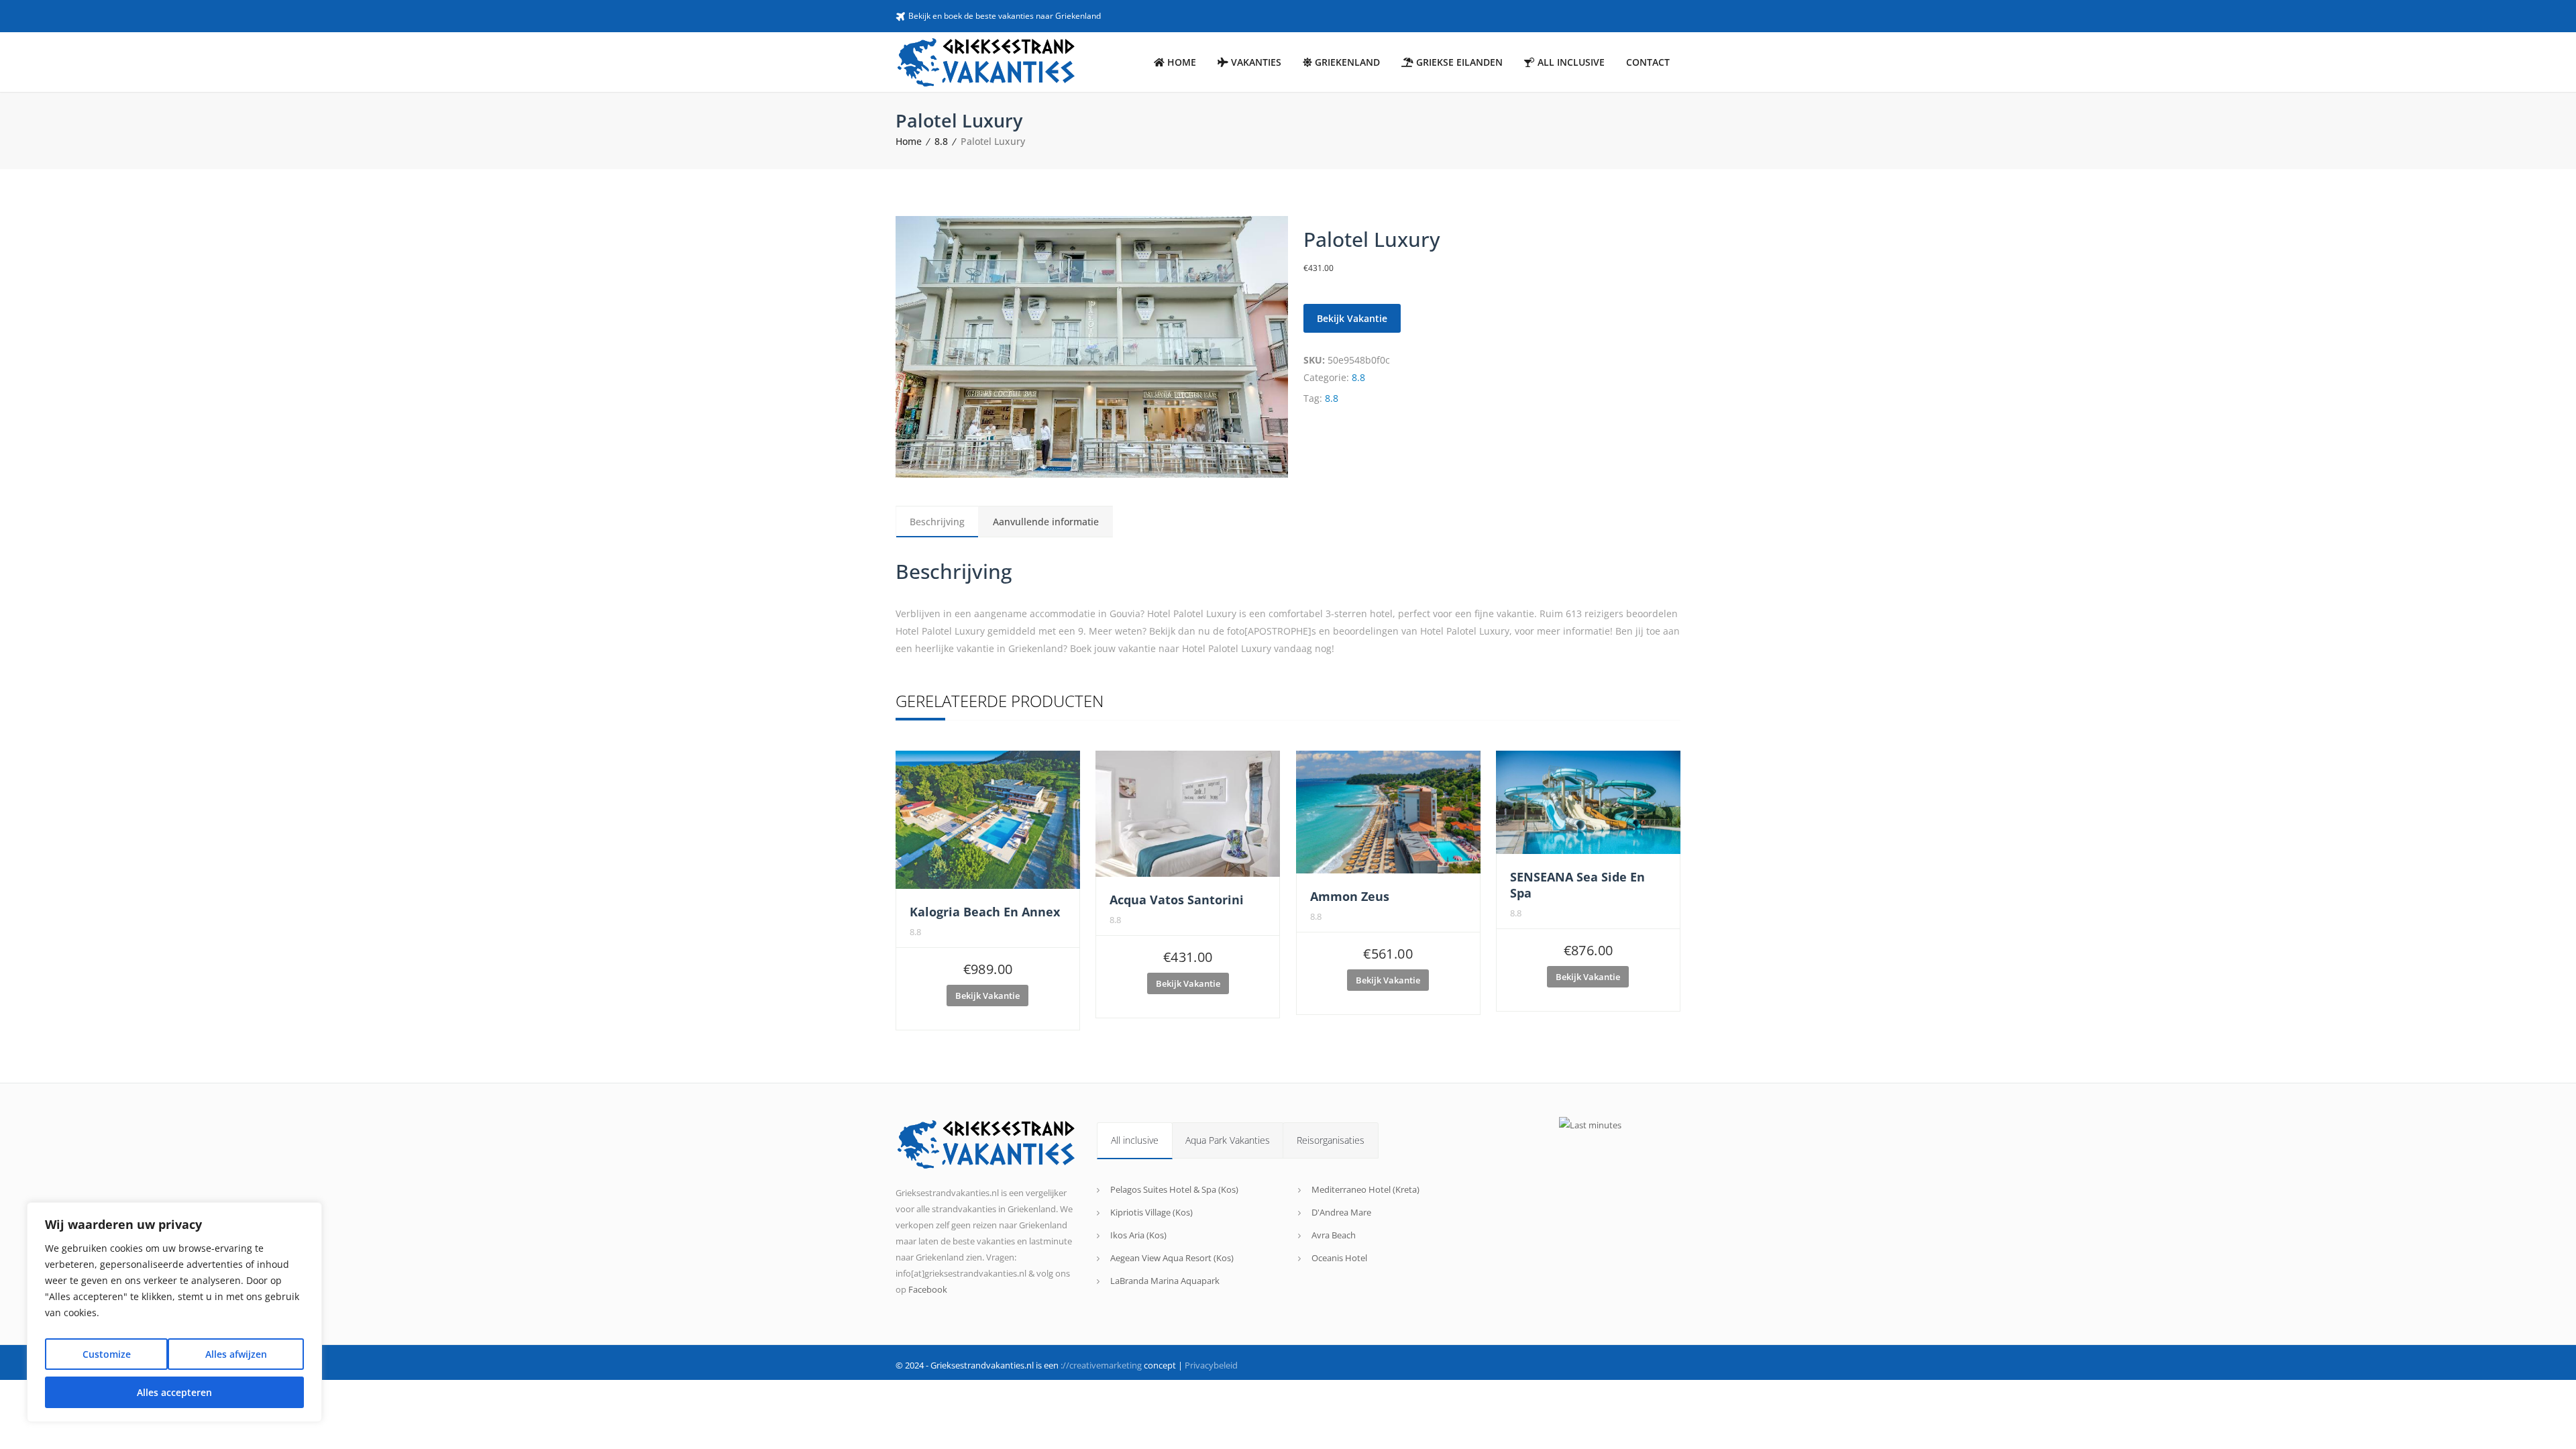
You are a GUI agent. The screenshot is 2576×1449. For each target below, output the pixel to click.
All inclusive (1135, 1140)
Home (909, 141)
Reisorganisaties (1331, 1140)
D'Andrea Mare (1341, 1212)
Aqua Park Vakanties (1228, 1140)
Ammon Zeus (1350, 896)
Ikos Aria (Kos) (1138, 1235)
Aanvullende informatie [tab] (1046, 522)
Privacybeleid (1211, 1365)
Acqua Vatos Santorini (1177, 900)
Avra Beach (1334, 1235)
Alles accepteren (174, 1392)
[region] (174, 1312)
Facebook (928, 1289)
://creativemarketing (1101, 1365)
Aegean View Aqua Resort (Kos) (1172, 1258)
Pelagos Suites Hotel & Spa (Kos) (1174, 1189)
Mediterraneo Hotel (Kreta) (1365, 1189)
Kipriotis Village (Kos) (1151, 1212)
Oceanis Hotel (1339, 1258)
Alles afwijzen (236, 1354)
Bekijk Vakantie (1352, 318)
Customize (107, 1354)
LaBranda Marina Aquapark (1165, 1281)
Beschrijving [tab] (937, 522)
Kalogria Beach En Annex (985, 912)
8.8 (941, 141)
